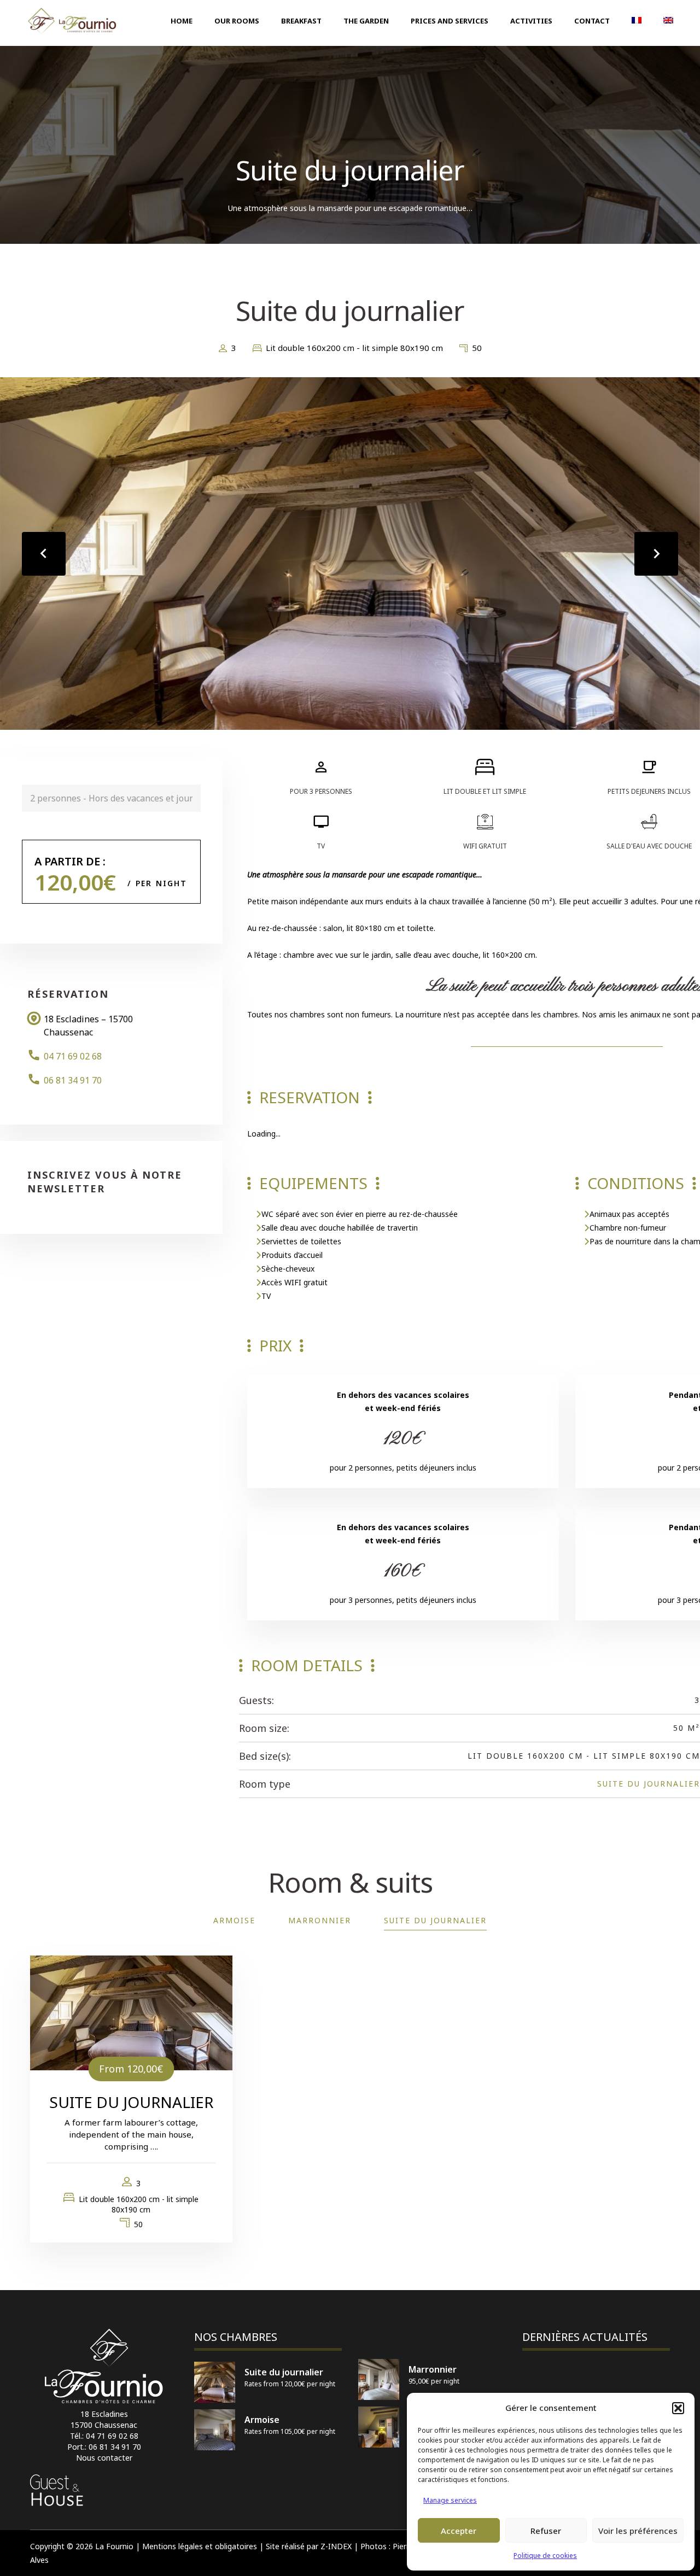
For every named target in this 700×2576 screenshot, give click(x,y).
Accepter (459, 2531)
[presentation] (44, 554)
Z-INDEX (336, 2546)
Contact (592, 21)
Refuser (546, 2531)
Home (182, 21)
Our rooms (237, 21)
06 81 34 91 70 (73, 1080)
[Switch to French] (637, 21)
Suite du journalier (649, 1784)
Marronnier (320, 1920)
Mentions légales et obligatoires (200, 2546)
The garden (366, 21)
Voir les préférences (638, 2531)
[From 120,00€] (131, 2012)
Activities (531, 21)
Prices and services (450, 21)
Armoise (234, 1920)
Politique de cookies (545, 2555)
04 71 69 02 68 (73, 1056)
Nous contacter (104, 2458)
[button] (678, 2408)
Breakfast (301, 21)
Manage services (450, 2500)
